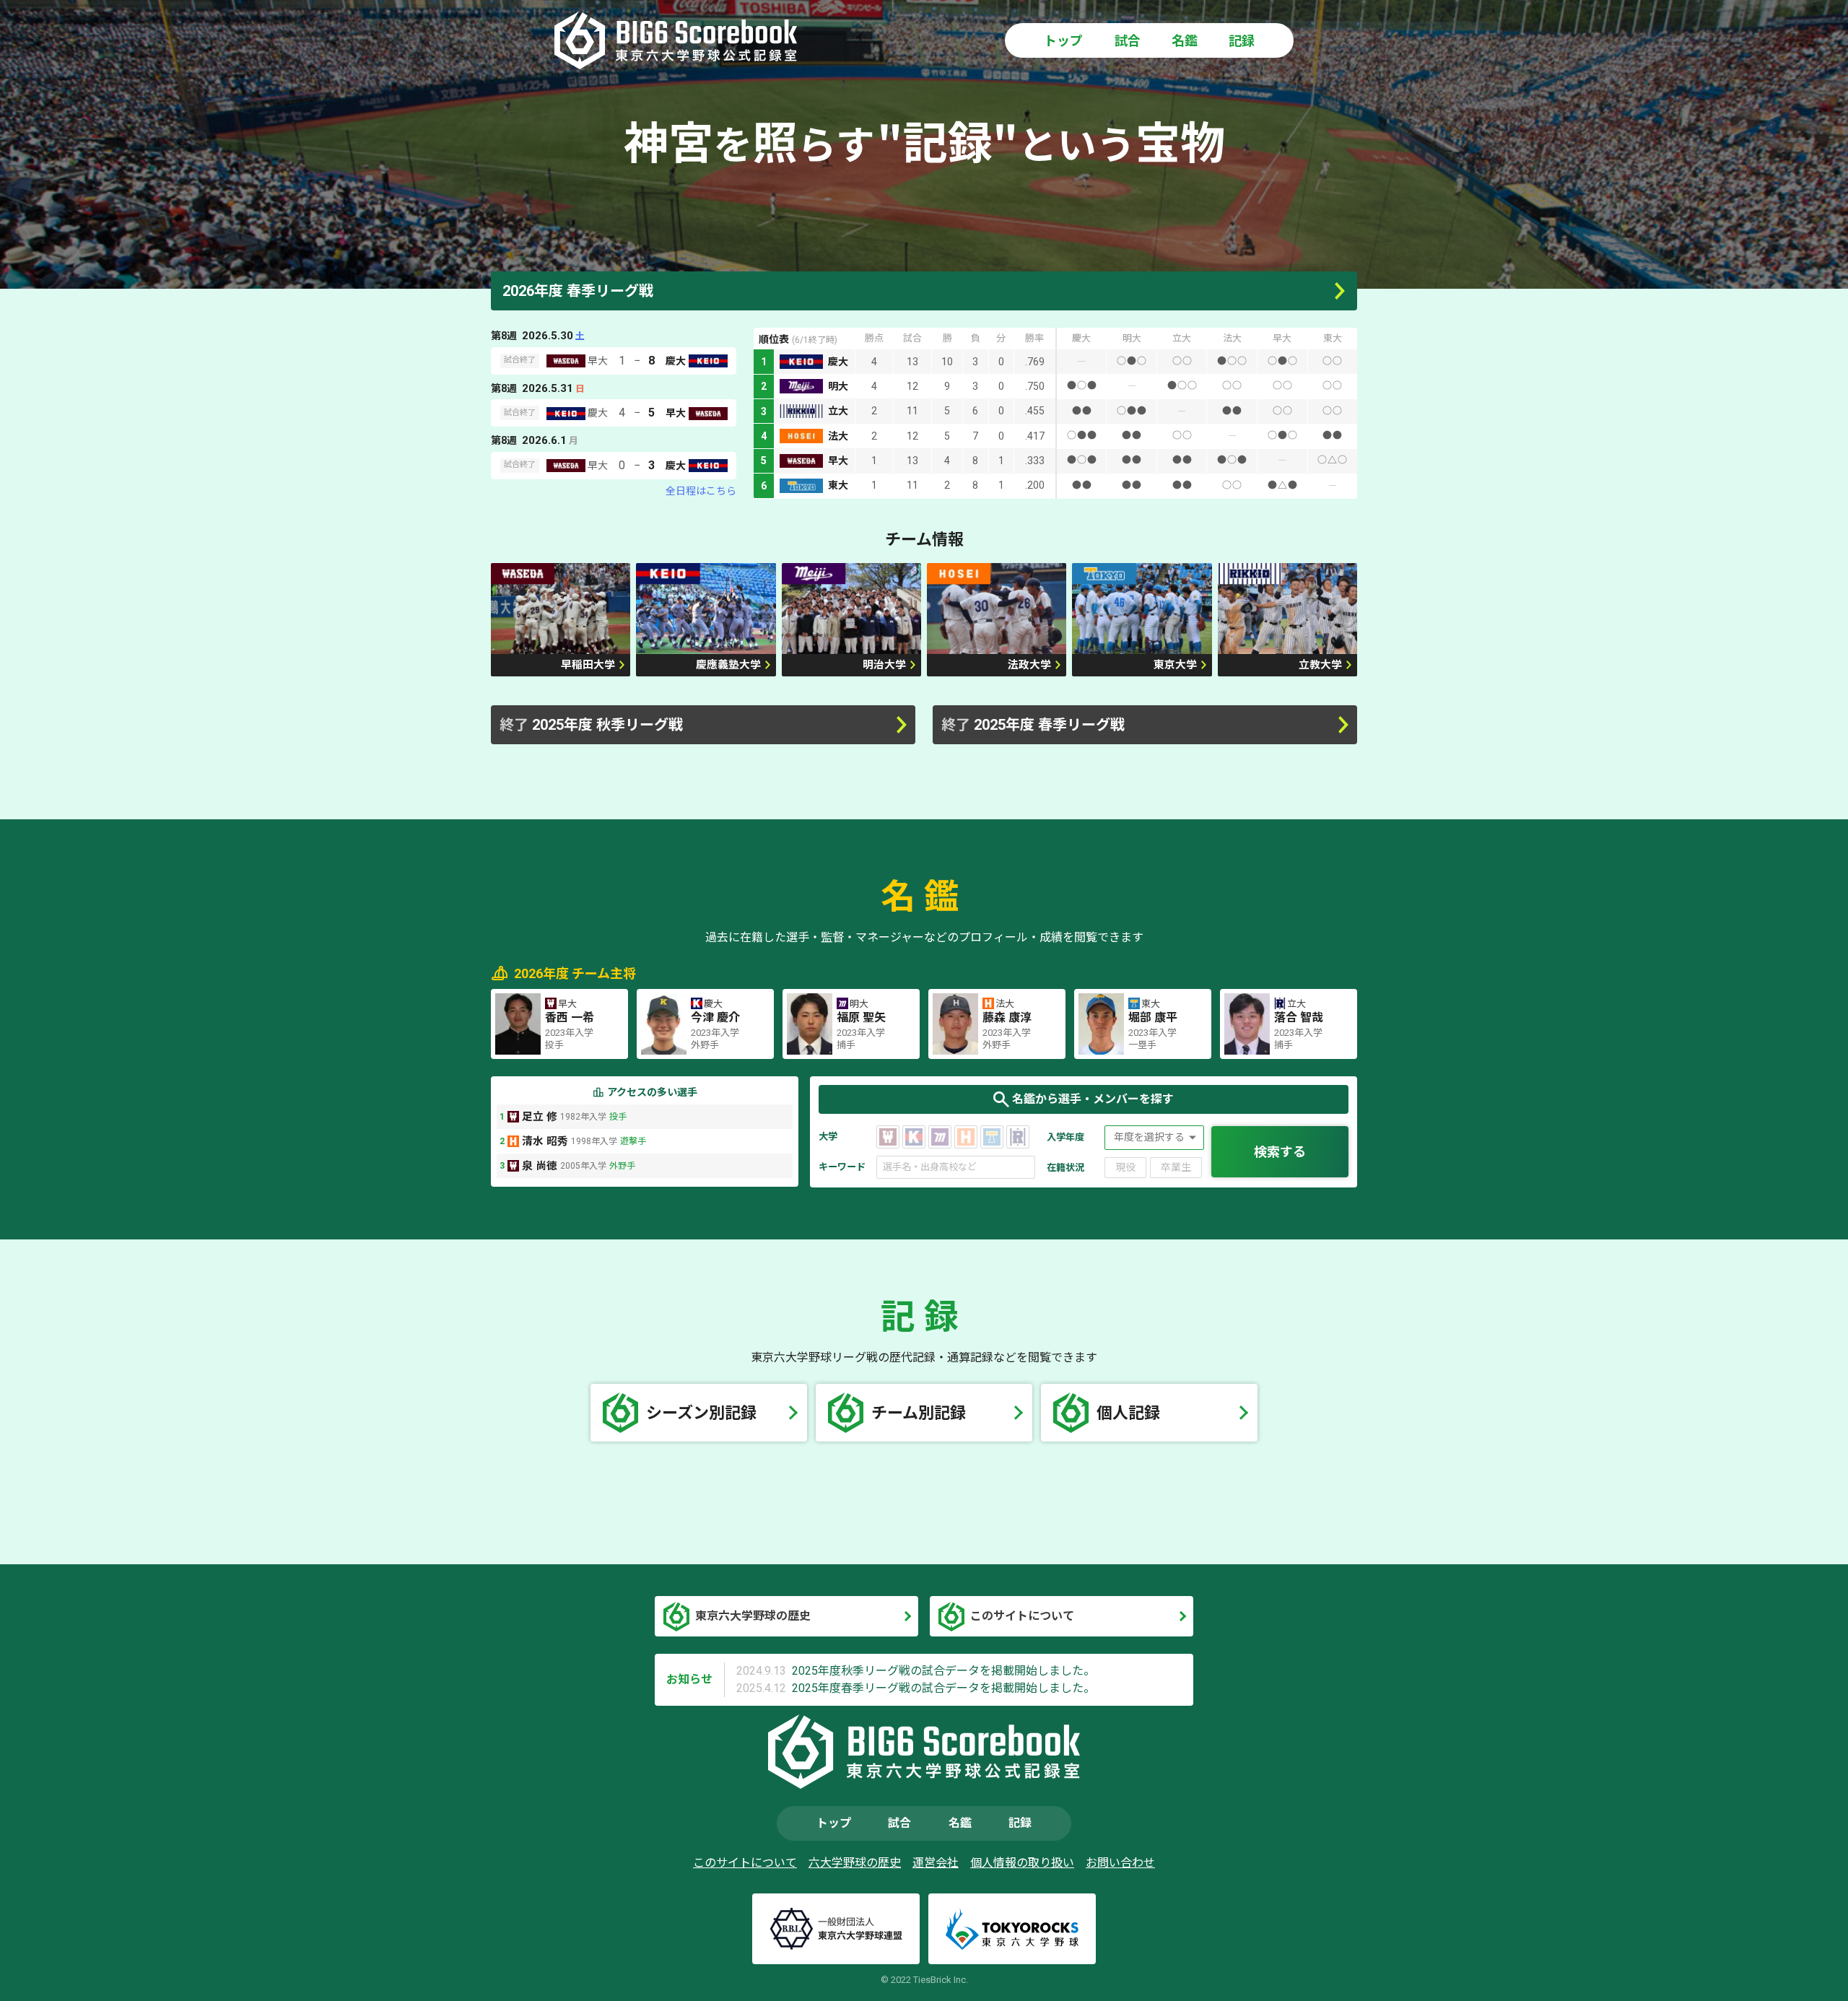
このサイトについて (1022, 1616)
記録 (1242, 41)
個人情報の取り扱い (1022, 1863)
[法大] (966, 1137)
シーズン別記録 (701, 1413)
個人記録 (1128, 1413)
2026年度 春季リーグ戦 (578, 291)
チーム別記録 (919, 1413)
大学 (828, 1137)
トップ (1063, 41)
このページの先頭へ (1810, 1963)
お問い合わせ (1120, 1863)
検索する (1280, 1152)
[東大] (992, 1137)
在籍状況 (1065, 1168)
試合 (1128, 41)
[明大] (940, 1137)
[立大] (1018, 1137)
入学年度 (1065, 1137)
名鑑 (1185, 41)
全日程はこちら (701, 491)
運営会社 (936, 1863)
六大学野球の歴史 (855, 1863)
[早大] (888, 1137)
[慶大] (914, 1137)
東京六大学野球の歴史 (753, 1616)
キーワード (842, 1167)
